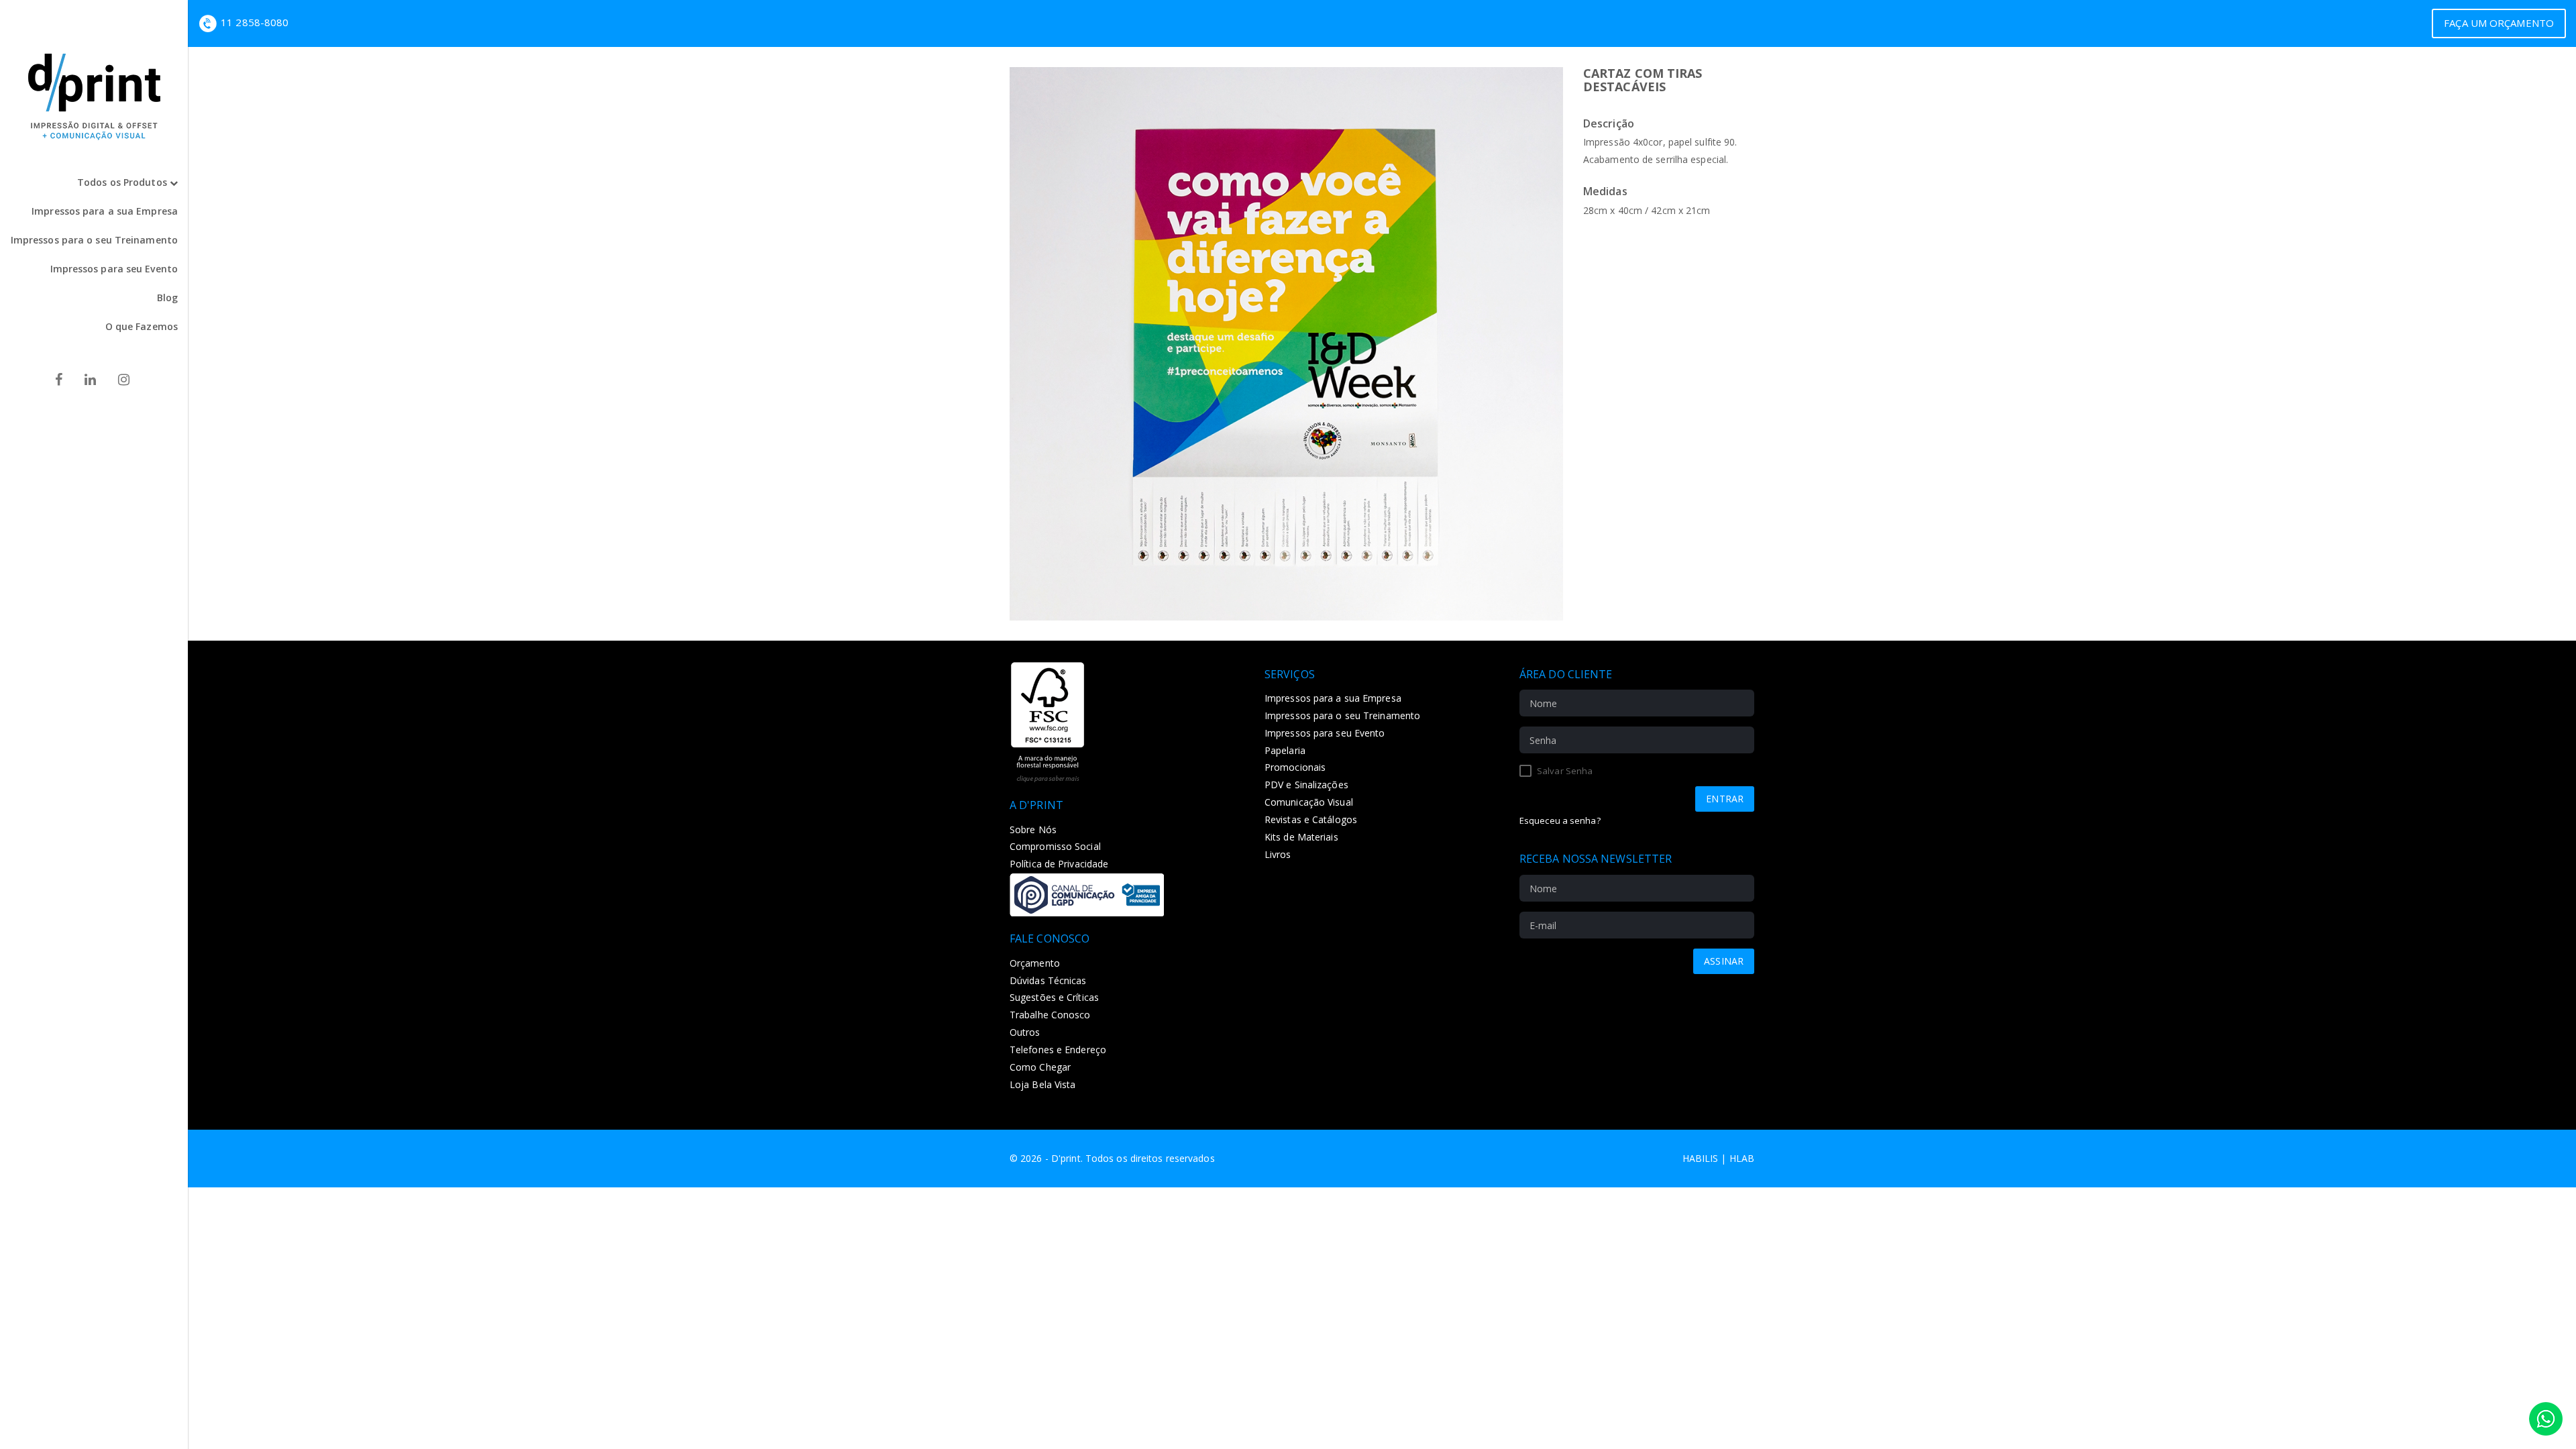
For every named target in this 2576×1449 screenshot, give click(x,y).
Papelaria (1285, 750)
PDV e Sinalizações (1306, 785)
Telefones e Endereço (1058, 1050)
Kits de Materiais (1301, 837)
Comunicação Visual (1309, 802)
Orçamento (1035, 963)
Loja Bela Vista (1043, 1084)
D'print (1066, 1158)
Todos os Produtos (123, 182)
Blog (167, 298)
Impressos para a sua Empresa (105, 211)
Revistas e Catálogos (1311, 819)
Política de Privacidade (1059, 864)
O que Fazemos (142, 326)
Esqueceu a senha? (1560, 820)
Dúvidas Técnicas (1048, 980)
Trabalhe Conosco (1050, 1015)
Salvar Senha (1564, 771)
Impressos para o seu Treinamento (94, 240)
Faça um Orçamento (2499, 23)
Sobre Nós (1033, 829)
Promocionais (1295, 767)
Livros (1278, 854)
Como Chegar (1040, 1067)
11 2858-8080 (255, 22)
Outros (1025, 1032)
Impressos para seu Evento (114, 269)
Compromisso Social (1055, 846)
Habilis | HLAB (1718, 1158)
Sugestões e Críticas (1054, 997)
